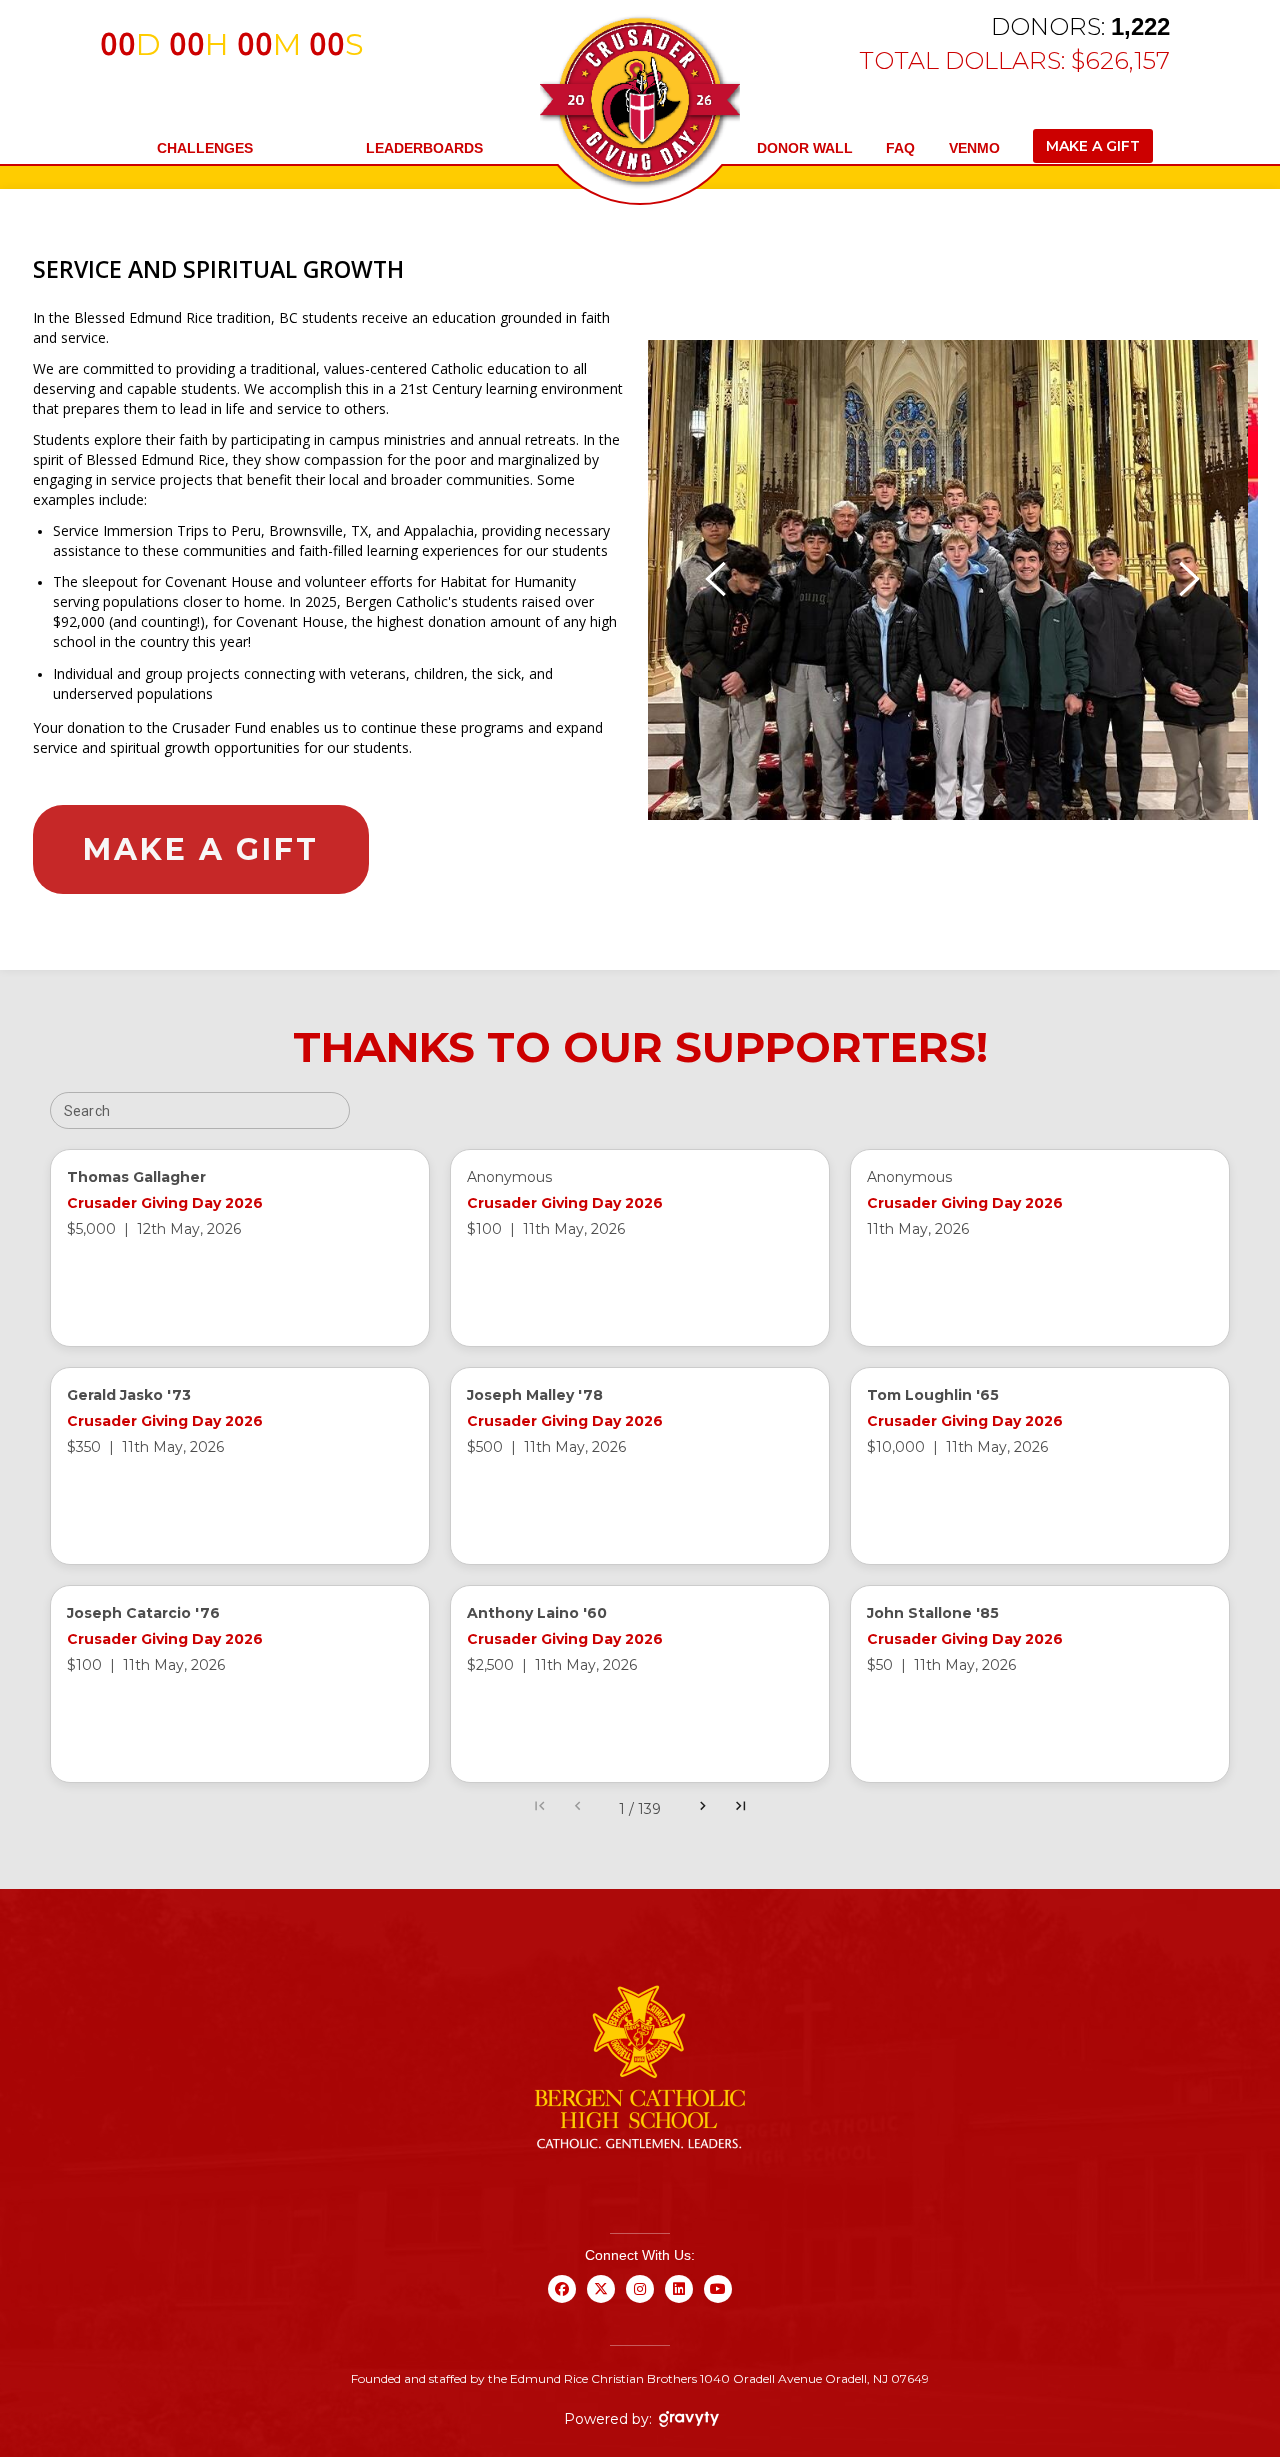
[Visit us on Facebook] (562, 2301)
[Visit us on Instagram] (640, 2301)
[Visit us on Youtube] (718, 2301)
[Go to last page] (741, 1809)
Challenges (205, 148)
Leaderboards (424, 148)
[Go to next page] (703, 1809)
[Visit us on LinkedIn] (679, 2301)
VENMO (974, 148)
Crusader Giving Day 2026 (165, 1203)
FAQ (900, 148)
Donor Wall (805, 148)
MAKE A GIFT (1093, 146)
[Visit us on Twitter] (601, 2301)
